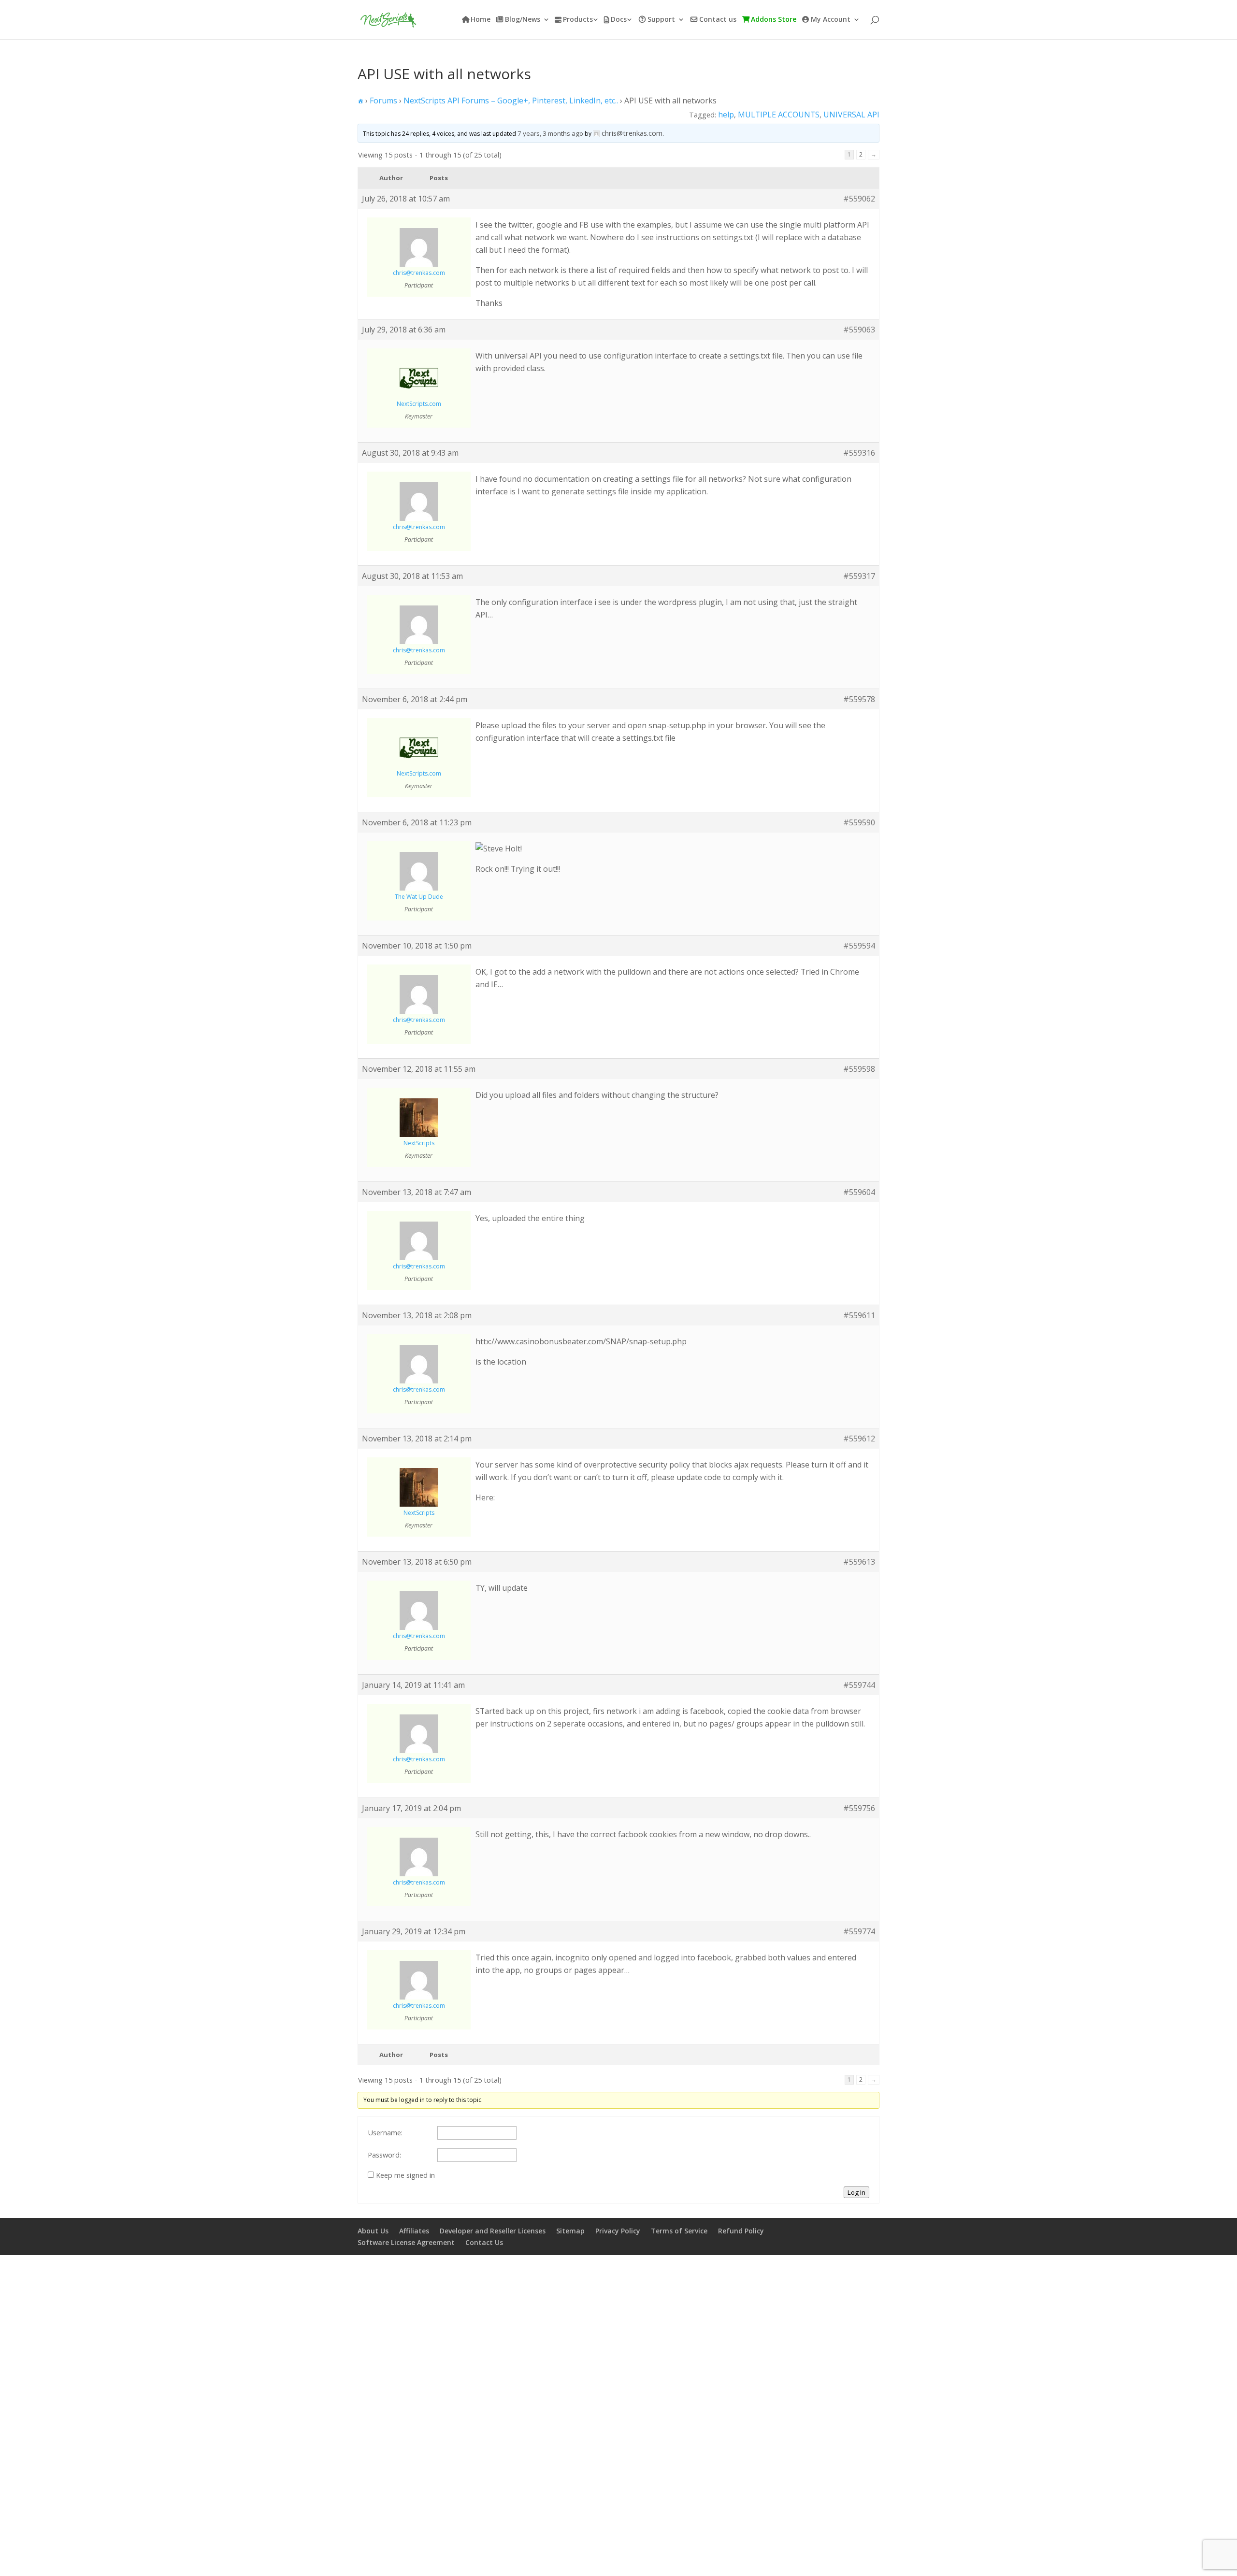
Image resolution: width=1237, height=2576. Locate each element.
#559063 (859, 330)
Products (578, 20)
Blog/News (523, 20)
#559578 (859, 699)
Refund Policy (741, 2231)
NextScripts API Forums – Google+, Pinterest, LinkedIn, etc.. (511, 101)
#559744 (859, 1685)
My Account (831, 20)
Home (481, 20)
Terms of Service (679, 2231)
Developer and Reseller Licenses (493, 2231)
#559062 (859, 199)
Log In (856, 2192)
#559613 (859, 1562)
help (726, 115)
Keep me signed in (405, 2175)
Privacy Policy (618, 2231)
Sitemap (570, 2231)
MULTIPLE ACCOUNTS (779, 115)
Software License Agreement (406, 2242)
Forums (383, 101)
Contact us (718, 20)
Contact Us (484, 2242)
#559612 (859, 1439)
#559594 (859, 946)
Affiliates (414, 2231)
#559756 (859, 1808)
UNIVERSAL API (851, 115)
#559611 (859, 1315)
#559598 (859, 1069)
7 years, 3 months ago (550, 133)
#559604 (859, 1192)
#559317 (859, 576)
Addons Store (774, 20)
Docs (619, 20)
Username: (385, 2132)
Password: (384, 2155)
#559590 (859, 822)
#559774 (859, 1931)
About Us (373, 2231)
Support (661, 20)
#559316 (859, 453)
